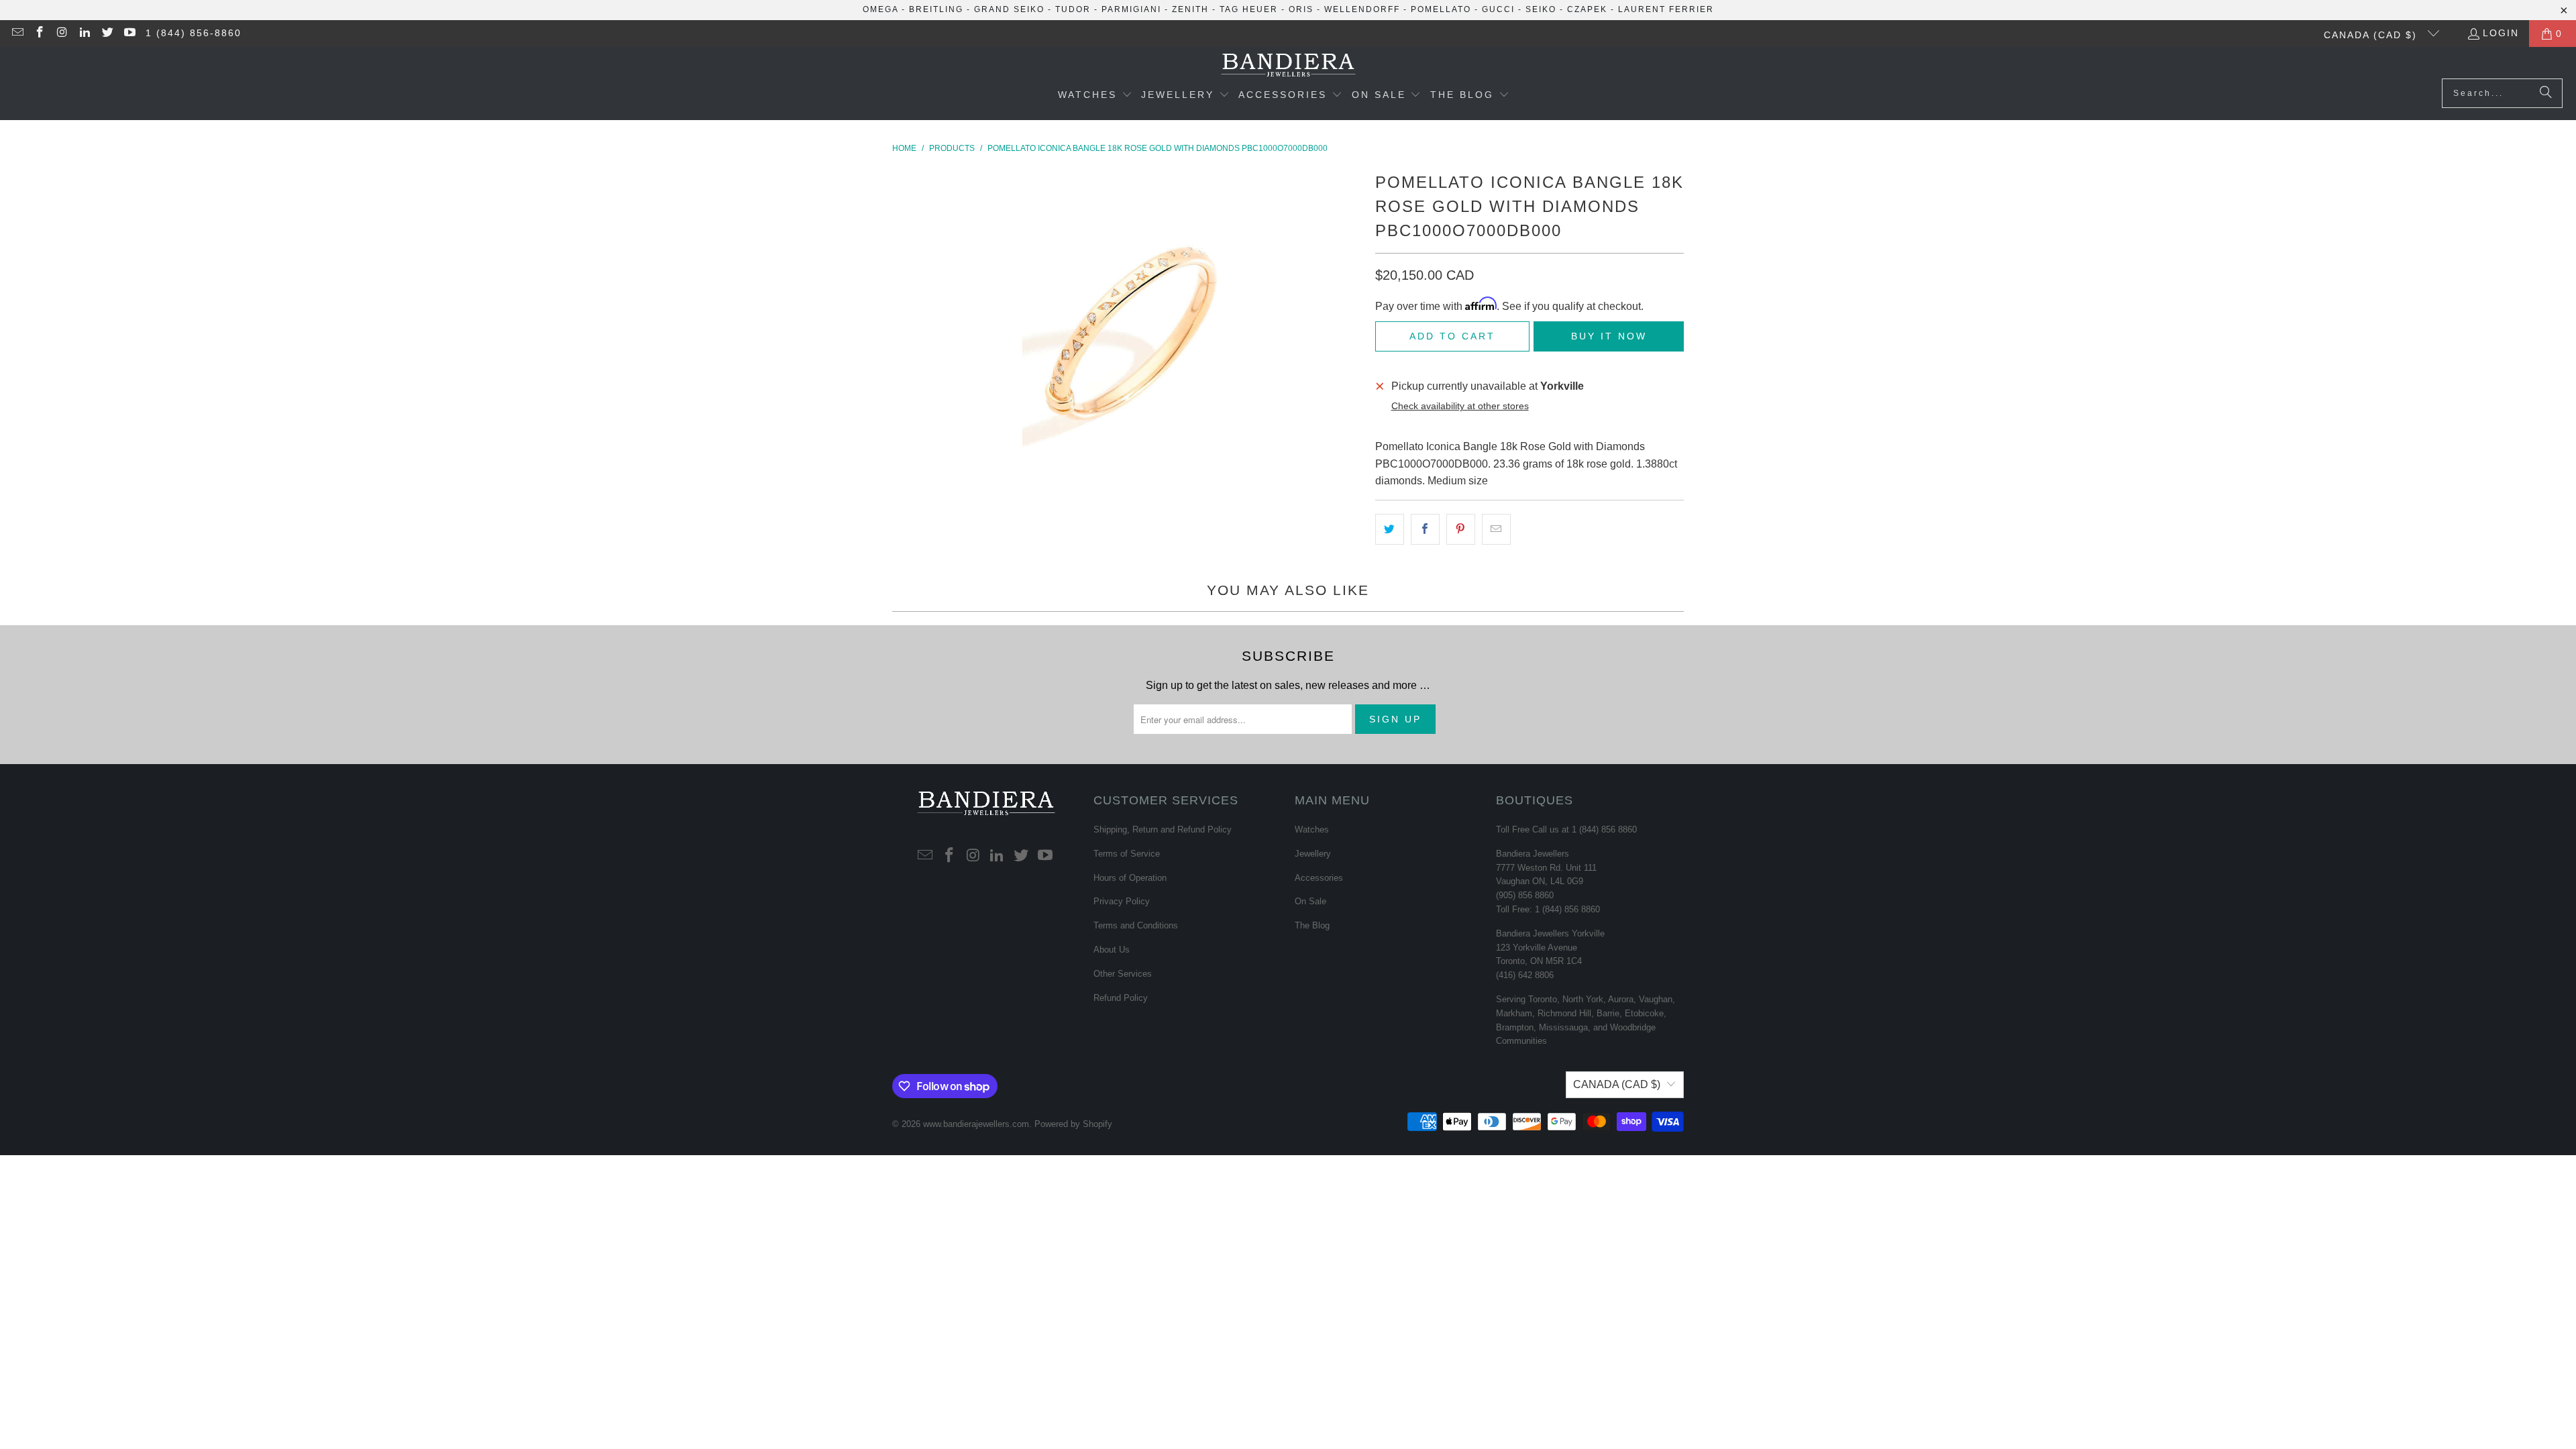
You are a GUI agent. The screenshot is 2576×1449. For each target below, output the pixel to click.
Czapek (1587, 9)
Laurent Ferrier (1666, 9)
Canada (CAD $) (2372, 35)
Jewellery (1313, 854)
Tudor (1073, 9)
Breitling (936, 9)
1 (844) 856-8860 (194, 33)
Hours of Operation (1130, 878)
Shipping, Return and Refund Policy (1163, 829)
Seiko (1541, 9)
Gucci (1498, 9)
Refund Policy (1121, 998)
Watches (1312, 829)
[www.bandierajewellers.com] (1288, 66)
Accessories (1319, 878)
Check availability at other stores (1460, 406)
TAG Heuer (1249, 9)
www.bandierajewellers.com (976, 1124)
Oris (1301, 9)
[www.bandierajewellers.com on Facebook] (40, 34)
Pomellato (1441, 9)
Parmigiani (1131, 9)
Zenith (1190, 9)
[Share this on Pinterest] (1461, 529)
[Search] (2546, 93)
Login (2501, 33)
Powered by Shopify (1073, 1124)
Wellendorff (1362, 9)
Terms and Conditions (1136, 925)
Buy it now (1609, 336)
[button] (1095, 96)
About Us (1112, 950)
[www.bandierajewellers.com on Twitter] (107, 34)
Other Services (1123, 974)
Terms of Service (1127, 854)
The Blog (1312, 925)
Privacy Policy (1122, 901)
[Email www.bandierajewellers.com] (17, 34)
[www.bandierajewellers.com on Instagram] (62, 34)
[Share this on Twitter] (1390, 529)
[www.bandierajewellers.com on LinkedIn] (85, 34)
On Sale (1310, 901)
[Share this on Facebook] (1425, 529)
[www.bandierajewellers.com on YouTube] (129, 34)
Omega (880, 9)
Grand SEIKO (1009, 9)
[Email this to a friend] (1496, 529)
